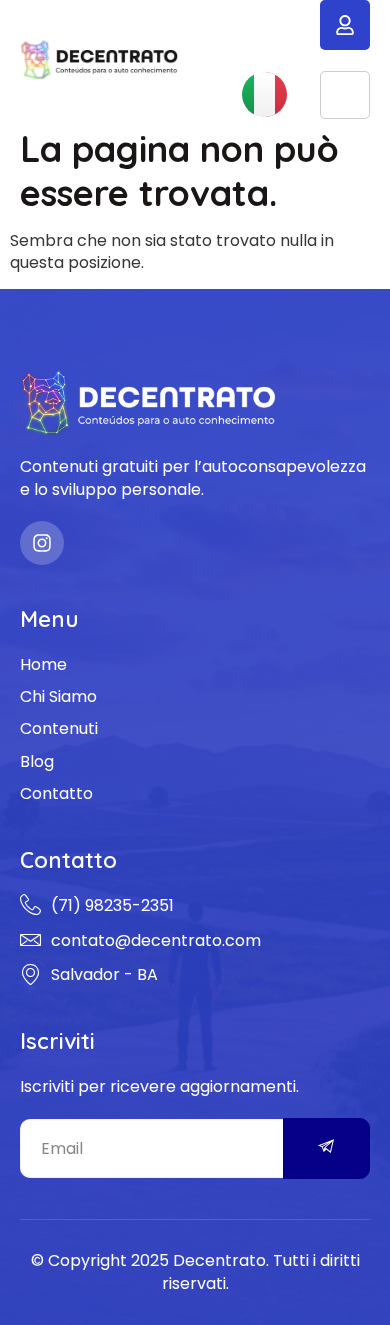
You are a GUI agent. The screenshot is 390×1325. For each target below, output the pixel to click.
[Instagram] (42, 543)
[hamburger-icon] (345, 95)
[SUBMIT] (327, 1148)
